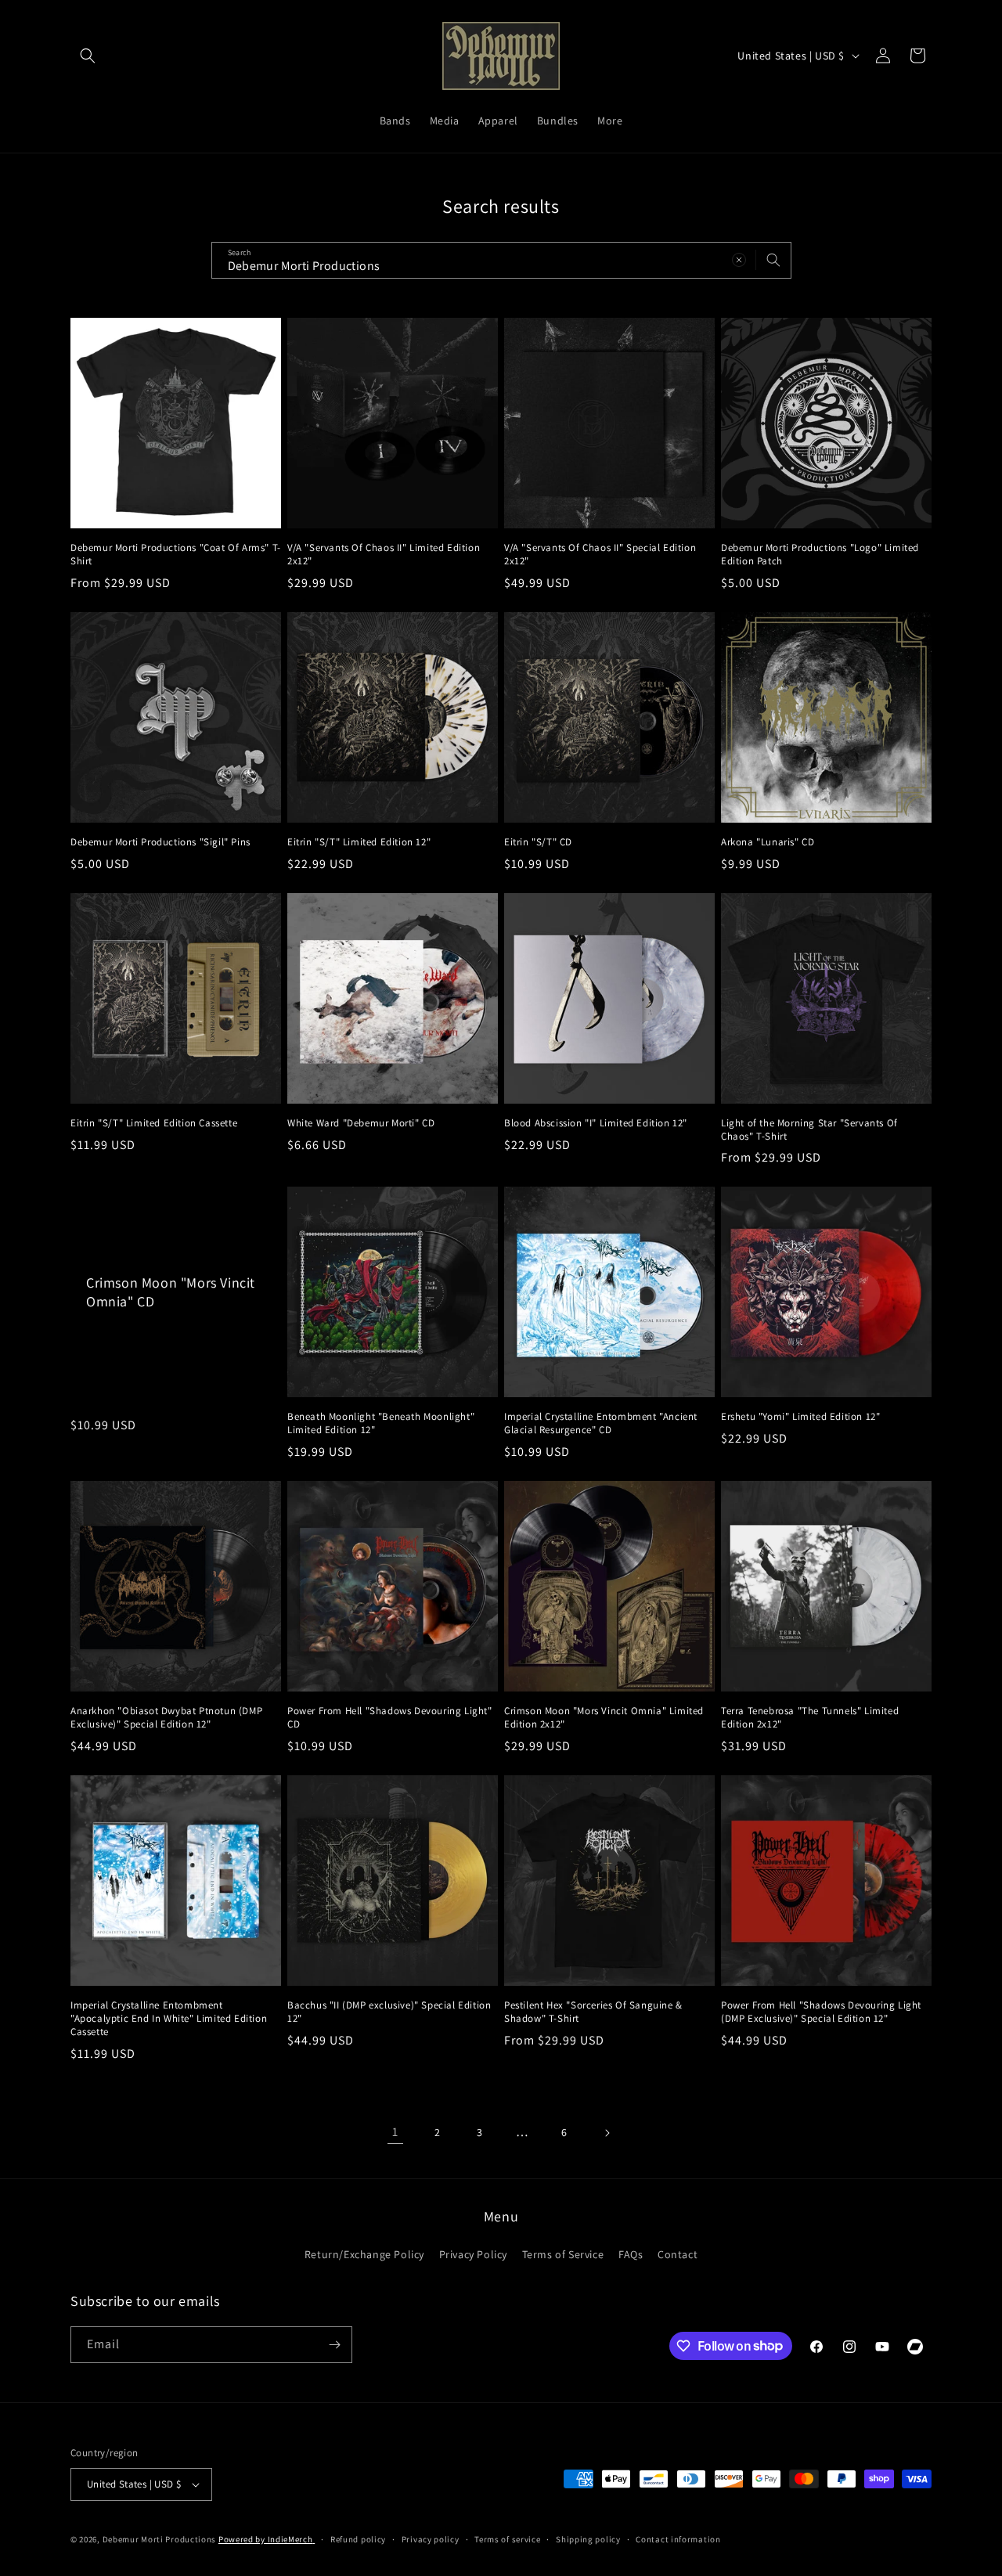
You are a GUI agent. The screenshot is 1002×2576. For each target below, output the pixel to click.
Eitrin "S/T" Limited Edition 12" (359, 842)
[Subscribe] (334, 2345)
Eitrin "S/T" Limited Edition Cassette (154, 1123)
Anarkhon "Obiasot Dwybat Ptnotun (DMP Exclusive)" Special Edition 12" (166, 1718)
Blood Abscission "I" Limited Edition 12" (596, 1123)
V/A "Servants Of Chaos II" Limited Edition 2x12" (384, 555)
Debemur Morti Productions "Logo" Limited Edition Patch (820, 555)
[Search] (773, 260)
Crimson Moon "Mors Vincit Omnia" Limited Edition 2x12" (604, 1718)
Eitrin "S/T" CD (538, 842)
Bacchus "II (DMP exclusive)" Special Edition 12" (389, 2012)
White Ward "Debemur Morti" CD (361, 1123)
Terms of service (507, 2539)
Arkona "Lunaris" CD (768, 842)
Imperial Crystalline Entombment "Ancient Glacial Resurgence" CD (601, 1423)
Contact (678, 2254)
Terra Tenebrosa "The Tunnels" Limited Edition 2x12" (810, 1718)
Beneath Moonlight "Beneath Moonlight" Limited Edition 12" (381, 1423)
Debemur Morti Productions (160, 2539)
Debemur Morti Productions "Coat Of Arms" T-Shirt (176, 555)
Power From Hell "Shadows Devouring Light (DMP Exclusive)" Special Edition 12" (821, 2012)
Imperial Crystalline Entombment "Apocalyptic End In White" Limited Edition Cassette (169, 2019)
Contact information (678, 2539)
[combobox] (501, 260)
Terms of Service (563, 2254)
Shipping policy (588, 2539)
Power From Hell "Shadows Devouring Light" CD (390, 1718)
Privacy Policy (473, 2254)
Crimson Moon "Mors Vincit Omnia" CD (171, 1292)
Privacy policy (431, 2539)
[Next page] (607, 2133)
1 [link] (395, 2132)
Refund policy (358, 2539)
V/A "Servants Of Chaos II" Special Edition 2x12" (600, 555)
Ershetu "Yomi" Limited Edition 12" (800, 1417)
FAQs (631, 2254)
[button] (88, 56)
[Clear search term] (739, 260)
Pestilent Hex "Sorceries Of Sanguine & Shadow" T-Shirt (593, 2012)
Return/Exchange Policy (364, 2254)
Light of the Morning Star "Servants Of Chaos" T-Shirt (809, 1130)
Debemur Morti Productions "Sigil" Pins (160, 842)
